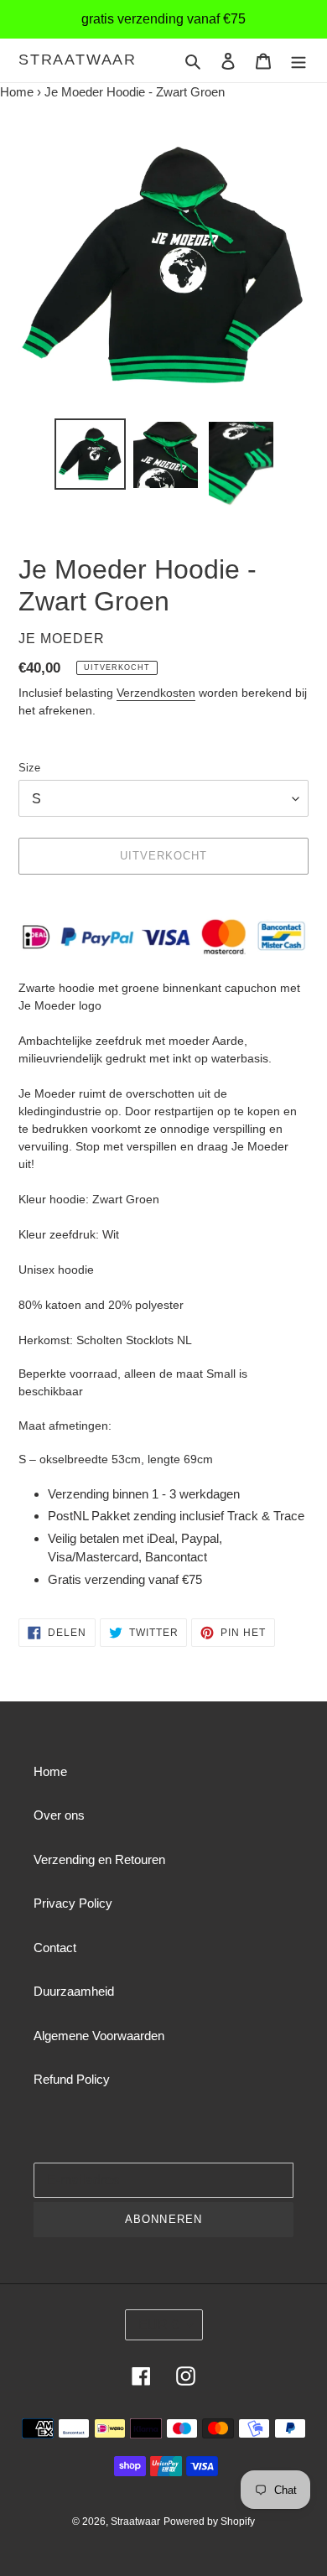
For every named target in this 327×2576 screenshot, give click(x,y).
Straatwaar (78, 60)
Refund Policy (72, 2079)
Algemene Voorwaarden (99, 2036)
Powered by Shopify (209, 2521)
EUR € (158, 2325)
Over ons (59, 1815)
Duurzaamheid (74, 1991)
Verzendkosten (156, 693)
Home (17, 92)
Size (29, 768)
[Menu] (298, 61)
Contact (55, 1948)
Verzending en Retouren (99, 1859)
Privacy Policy (73, 1903)
